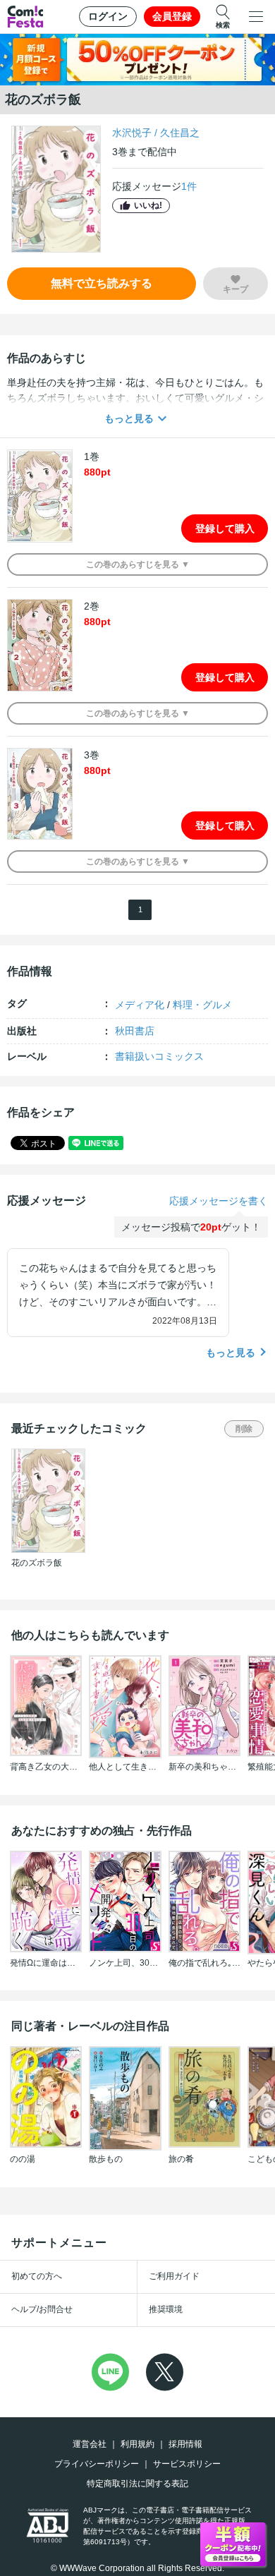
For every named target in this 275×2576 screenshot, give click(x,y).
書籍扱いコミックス (159, 1056)
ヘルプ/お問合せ (42, 2309)
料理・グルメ (202, 1005)
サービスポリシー (187, 2464)
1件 (189, 186)
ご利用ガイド (174, 2276)
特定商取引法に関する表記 (137, 2484)
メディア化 (140, 1005)
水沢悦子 (132, 133)
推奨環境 (166, 2309)
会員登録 (172, 16)
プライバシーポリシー (97, 2464)
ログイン (108, 16)
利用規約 (137, 2444)
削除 (244, 1429)
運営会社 (90, 2444)
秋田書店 (135, 1031)
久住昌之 (180, 133)
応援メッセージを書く (219, 1201)
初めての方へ (37, 2276)
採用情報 (185, 2444)
